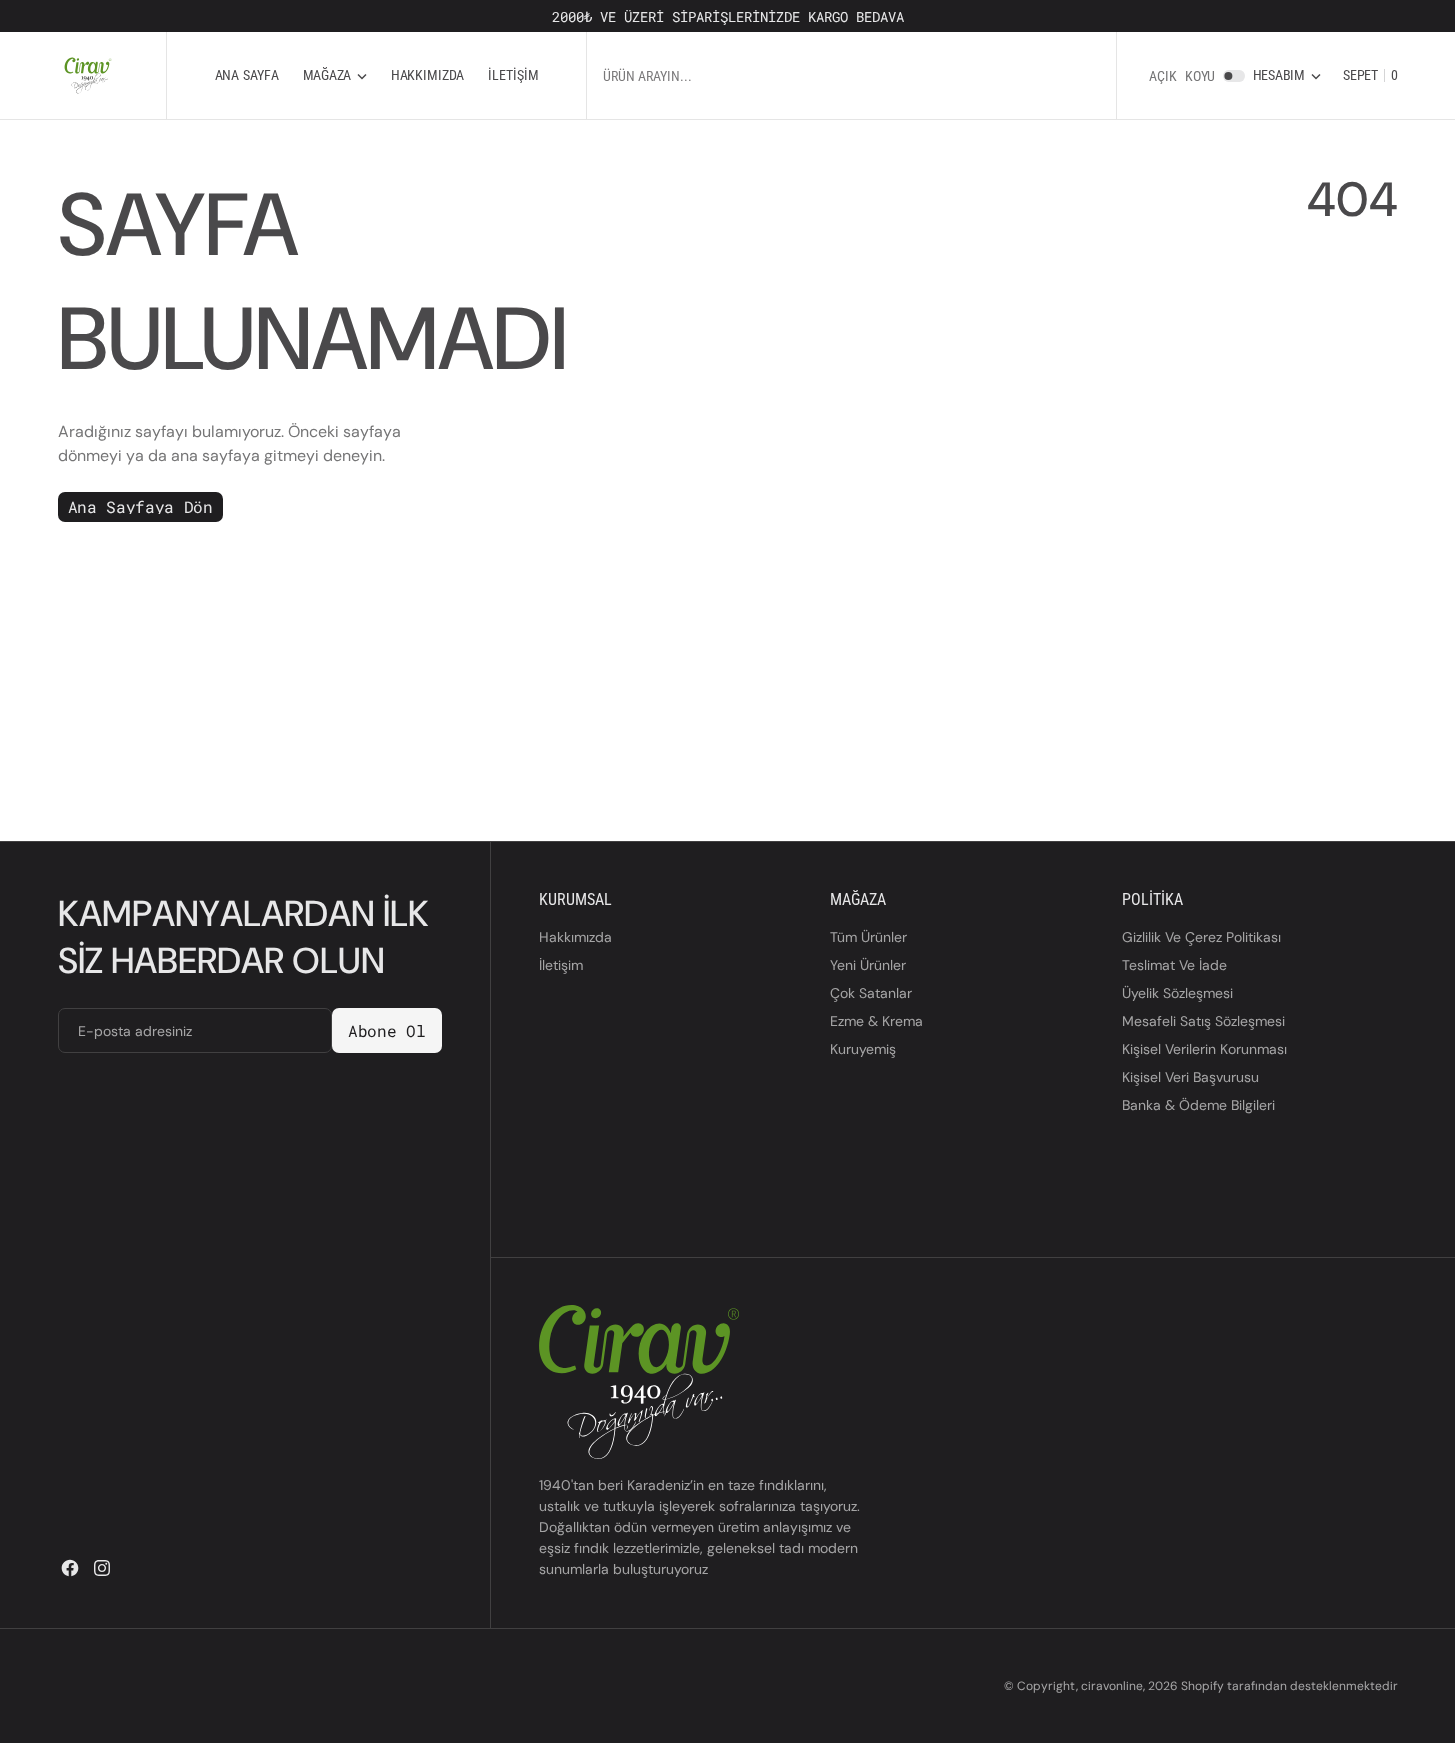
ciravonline (1112, 1686)
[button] (1287, 75)
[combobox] (821, 75)
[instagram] (102, 1568)
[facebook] (70, 1568)
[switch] (1234, 76)
